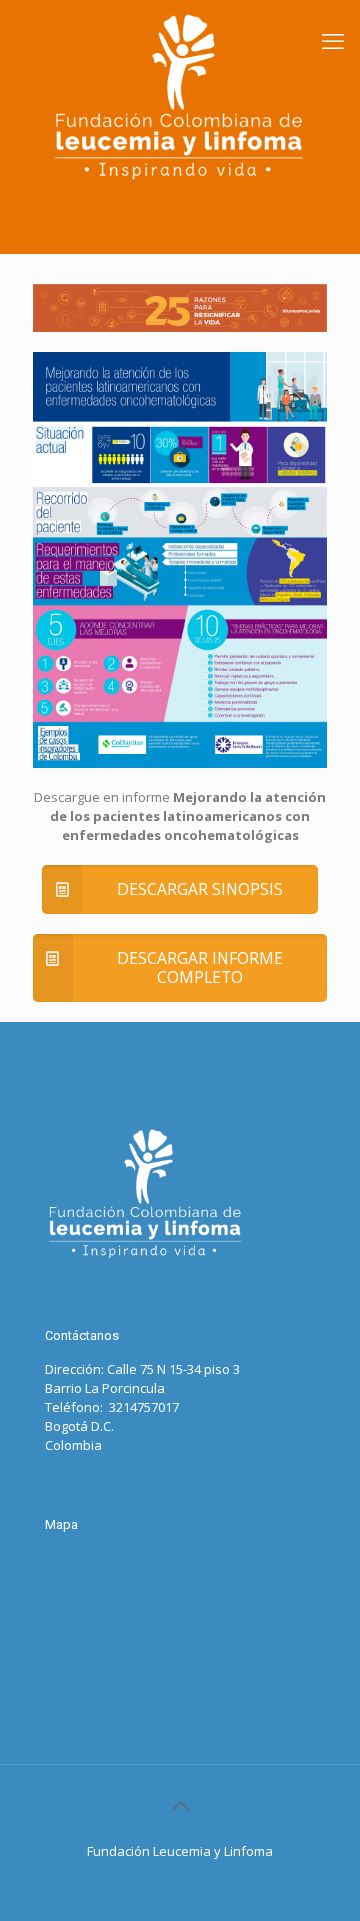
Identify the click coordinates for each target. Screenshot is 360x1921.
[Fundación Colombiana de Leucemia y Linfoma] (180, 96)
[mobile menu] (333, 40)
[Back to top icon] (180, 1806)
